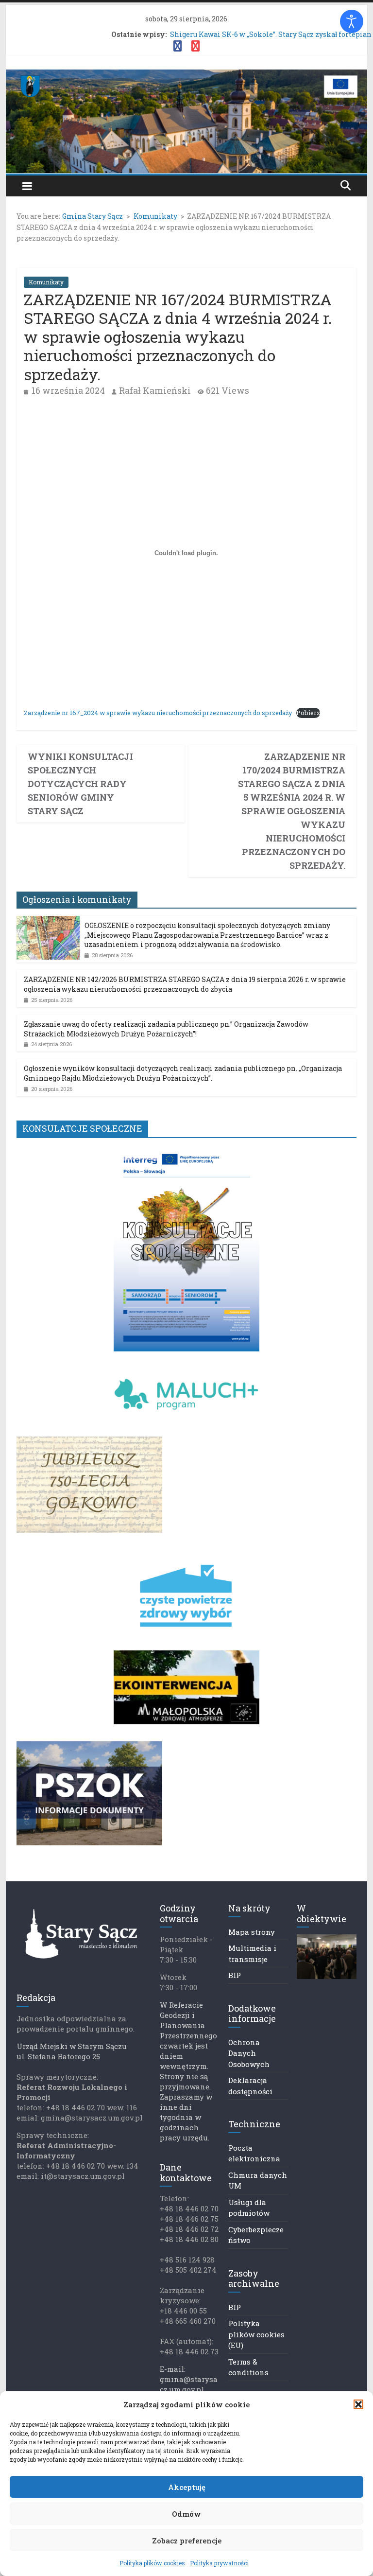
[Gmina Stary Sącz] (187, 76)
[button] (358, 2404)
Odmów (186, 2514)
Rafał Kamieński (155, 390)
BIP (235, 1975)
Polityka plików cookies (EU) (256, 2334)
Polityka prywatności (219, 2563)
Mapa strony (252, 1932)
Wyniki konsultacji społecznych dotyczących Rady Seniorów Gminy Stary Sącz (80, 784)
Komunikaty (46, 282)
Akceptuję (187, 2487)
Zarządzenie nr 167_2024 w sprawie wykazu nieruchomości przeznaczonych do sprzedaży (158, 713)
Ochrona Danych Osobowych (249, 2053)
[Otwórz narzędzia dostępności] (352, 21)
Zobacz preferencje (187, 2541)
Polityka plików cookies (152, 2563)
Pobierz (308, 713)
